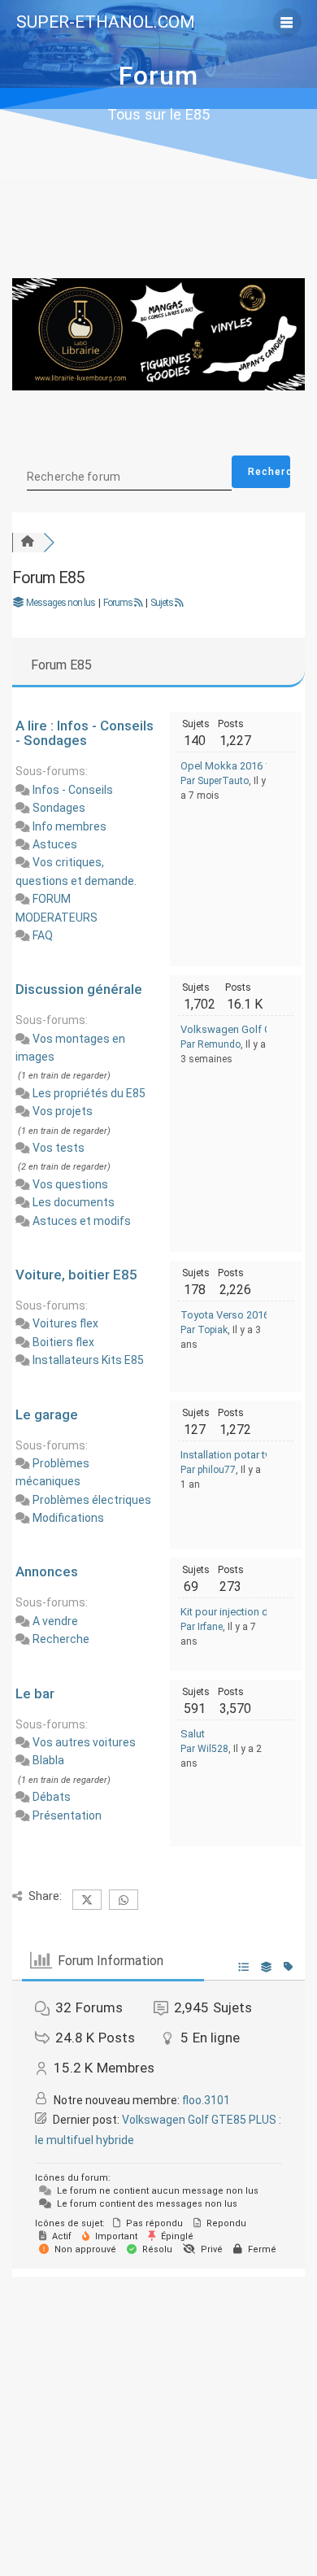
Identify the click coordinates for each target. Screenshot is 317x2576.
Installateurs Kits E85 (88, 1360)
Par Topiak (204, 1330)
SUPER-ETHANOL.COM (106, 22)
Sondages (59, 808)
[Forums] (28, 542)
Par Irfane (202, 1627)
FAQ (43, 935)
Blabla (48, 1760)
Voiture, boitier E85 (76, 1275)
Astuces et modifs (82, 1221)
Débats (52, 1797)
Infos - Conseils (73, 790)
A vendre (55, 1621)
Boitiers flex (63, 1342)
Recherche (61, 1639)
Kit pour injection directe (237, 1612)
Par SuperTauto (215, 781)
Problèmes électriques (92, 1500)
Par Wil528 (204, 1749)
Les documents (74, 1202)
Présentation (67, 1815)
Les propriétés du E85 (89, 1093)
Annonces (47, 1571)
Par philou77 (208, 1470)
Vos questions (70, 1184)
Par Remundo (211, 1044)
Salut (193, 1734)
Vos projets (63, 1111)
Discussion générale (79, 989)
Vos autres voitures (84, 1742)
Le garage (47, 1414)
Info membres (69, 826)
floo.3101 (206, 2100)
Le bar (35, 1693)
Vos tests (59, 1148)
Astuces (55, 844)
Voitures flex (65, 1323)
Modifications (68, 1518)
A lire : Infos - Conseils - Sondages (85, 733)
